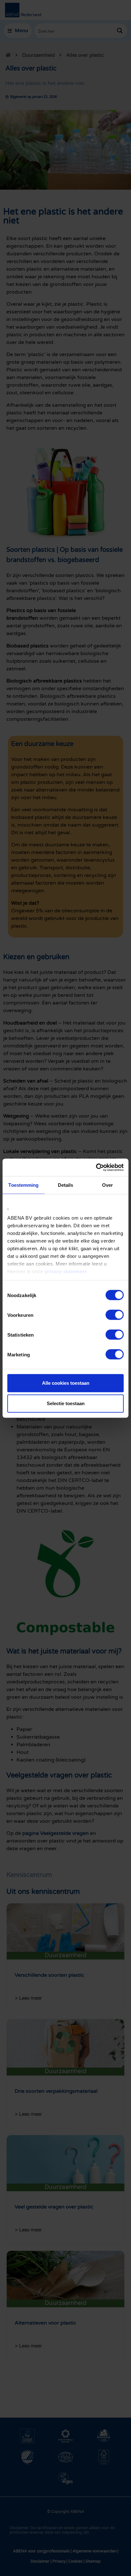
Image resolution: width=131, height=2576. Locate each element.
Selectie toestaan (66, 1403)
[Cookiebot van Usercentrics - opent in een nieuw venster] (96, 1167)
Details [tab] (66, 1185)
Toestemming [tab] (23, 1185)
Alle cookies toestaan (66, 1383)
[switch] (115, 1315)
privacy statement (66, 1271)
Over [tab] (107, 1185)
